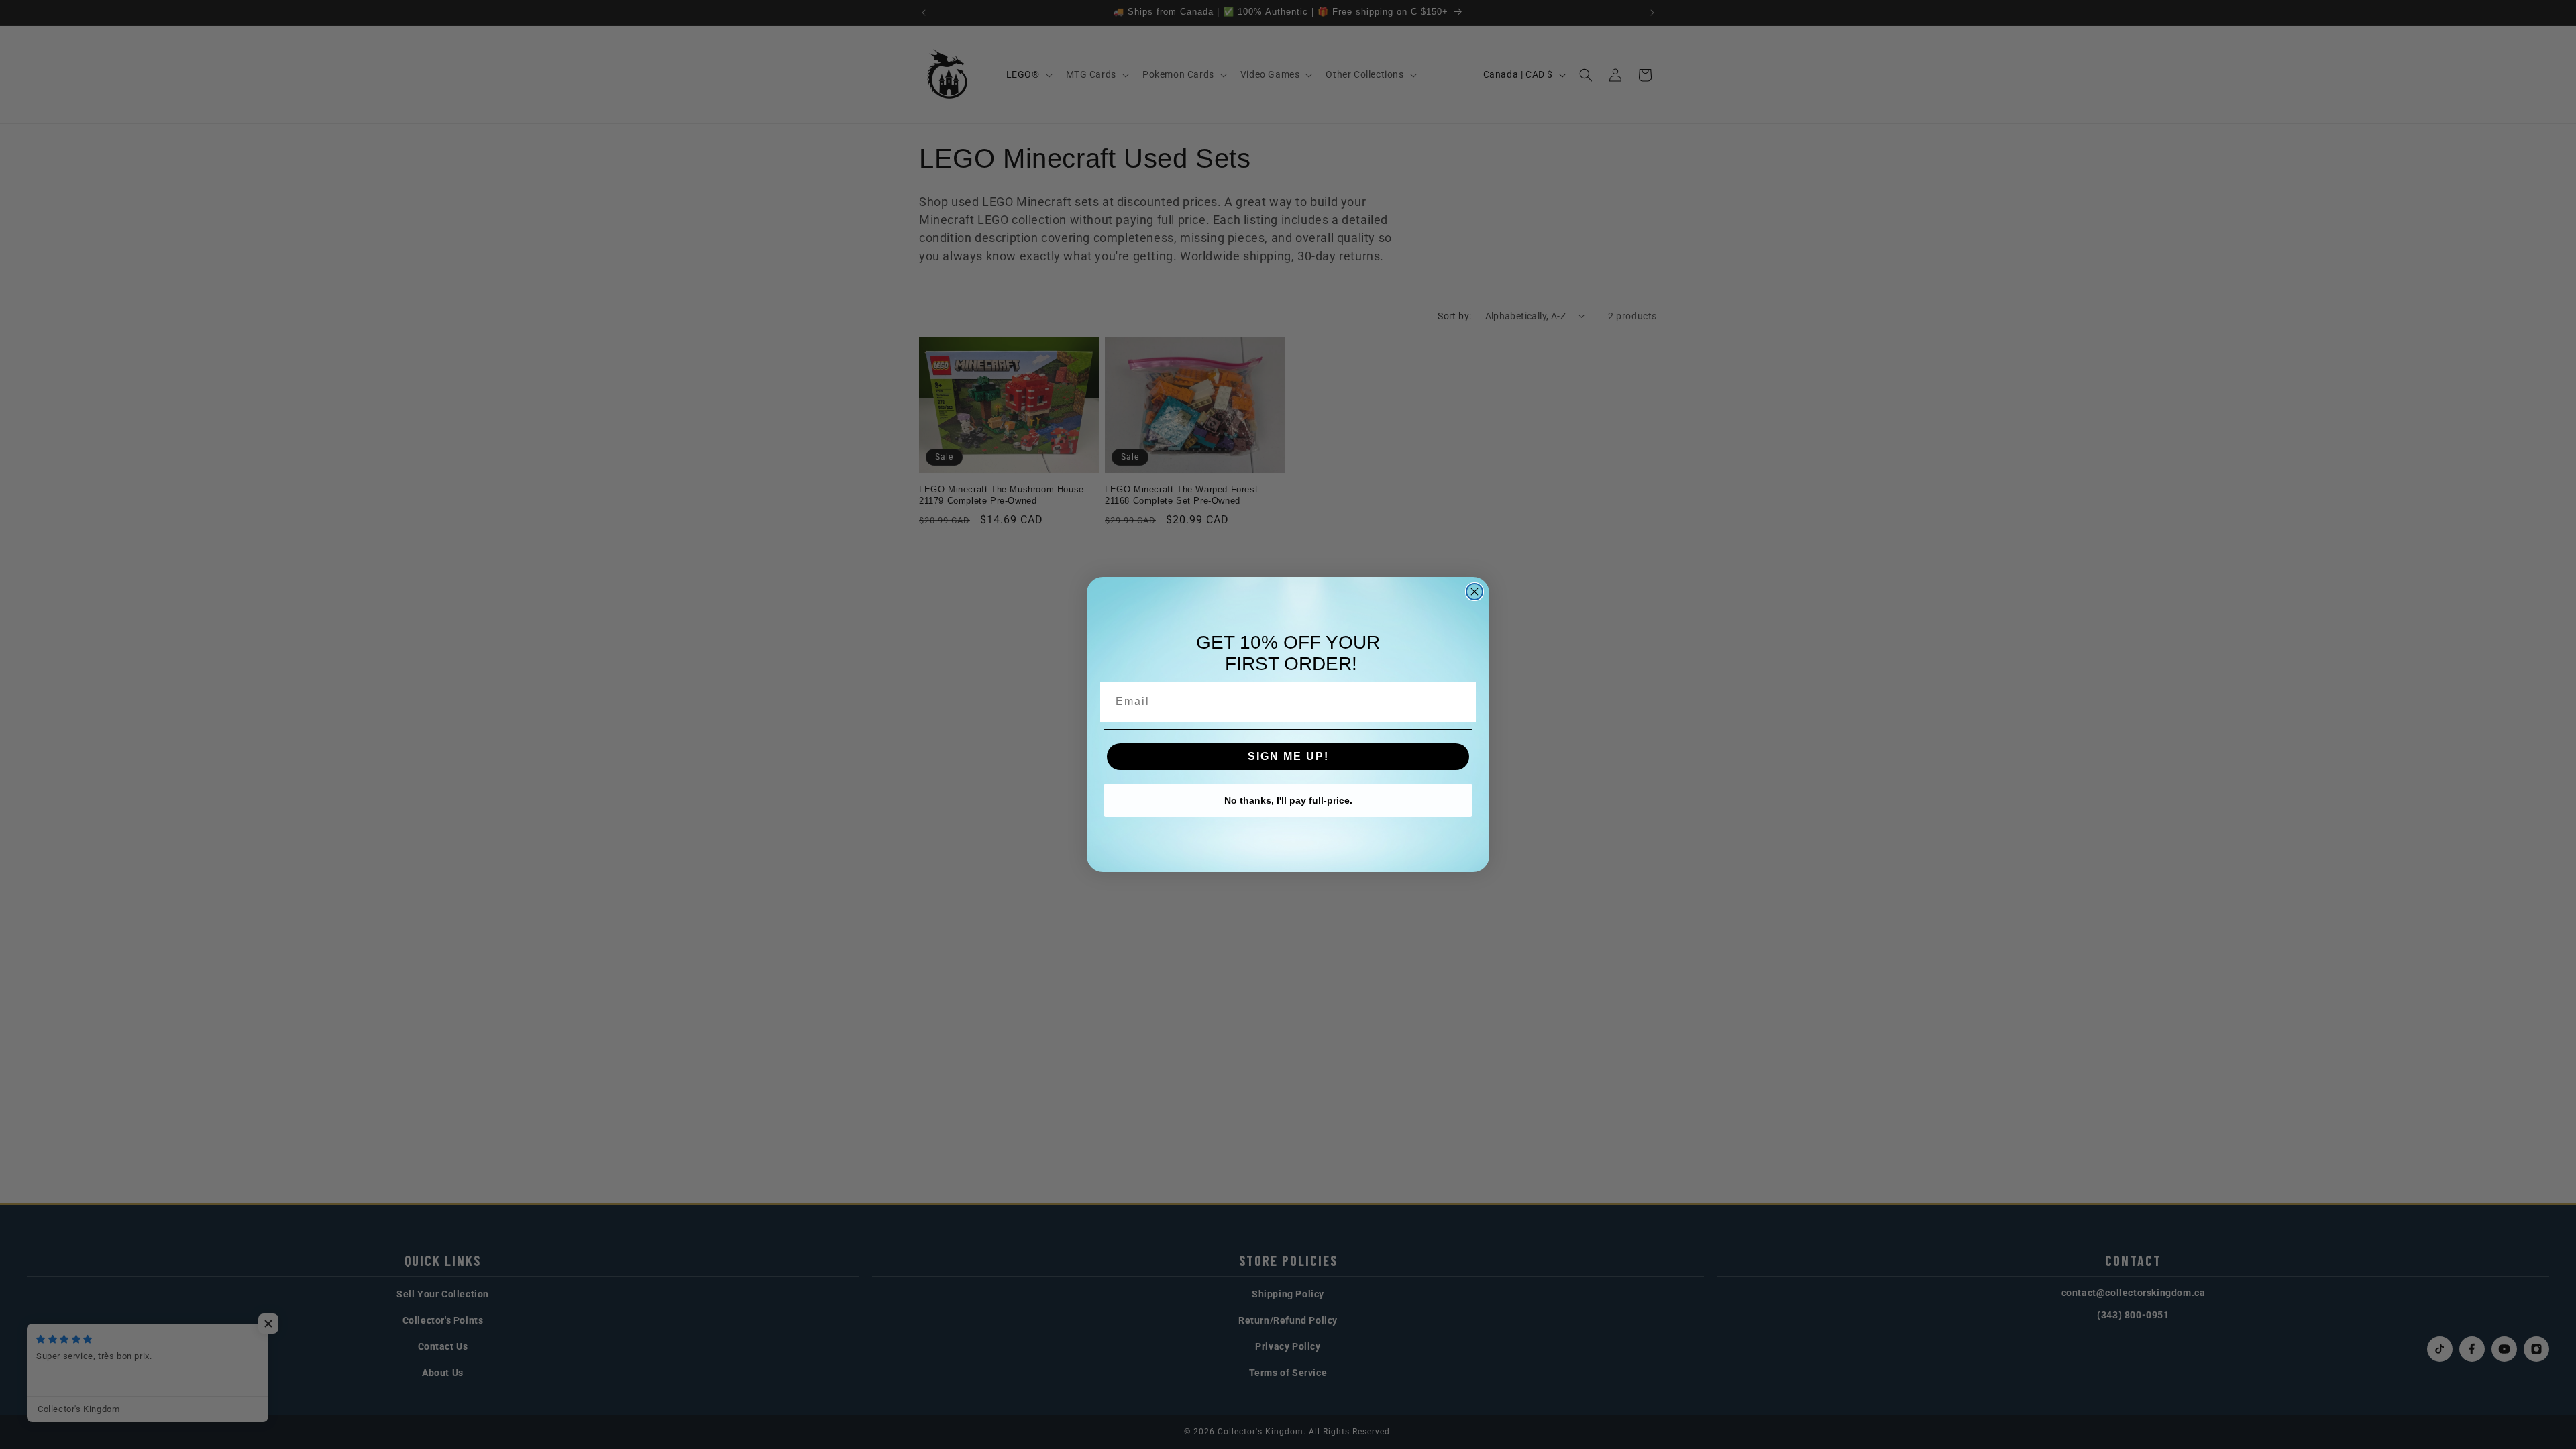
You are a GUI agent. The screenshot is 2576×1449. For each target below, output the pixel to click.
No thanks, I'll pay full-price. (1288, 800)
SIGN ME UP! (1288, 756)
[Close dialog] (1474, 592)
